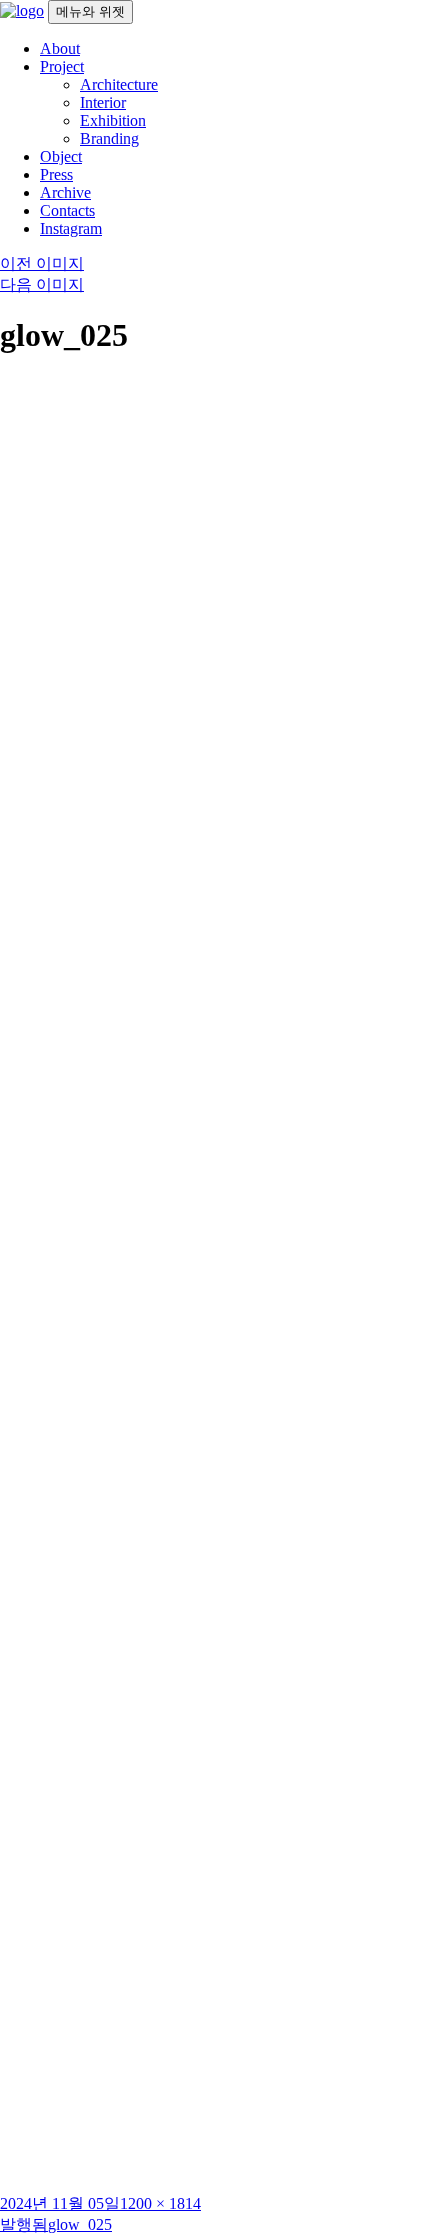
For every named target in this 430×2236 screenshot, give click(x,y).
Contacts (67, 210)
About (60, 48)
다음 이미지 (42, 284)
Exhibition (113, 120)
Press (56, 174)
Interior (103, 102)
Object (61, 156)
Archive (65, 192)
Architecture (119, 84)
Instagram (71, 228)
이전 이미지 (42, 263)
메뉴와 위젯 (90, 11)
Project (62, 66)
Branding (109, 138)
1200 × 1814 (160, 2203)
